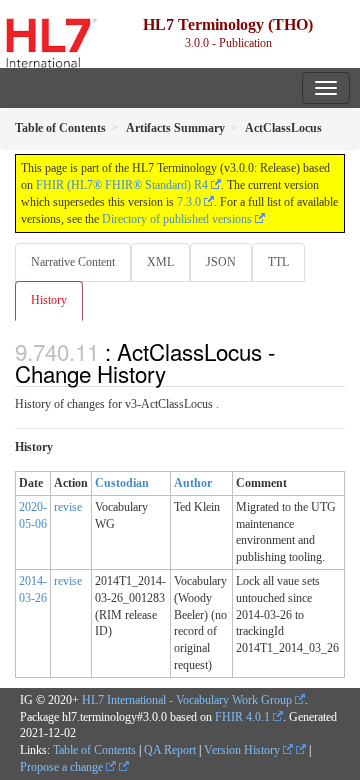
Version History (243, 750)
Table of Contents (94, 750)
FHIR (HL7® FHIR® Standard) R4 (122, 185)
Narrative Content (73, 262)
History (49, 300)
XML (160, 262)
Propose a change (63, 767)
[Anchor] (177, 373)
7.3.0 (189, 202)
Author (193, 483)
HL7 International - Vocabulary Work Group (187, 700)
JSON (221, 262)
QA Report (170, 750)
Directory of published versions (177, 219)
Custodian (122, 483)
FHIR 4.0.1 (242, 717)
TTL (278, 262)
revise (68, 507)
